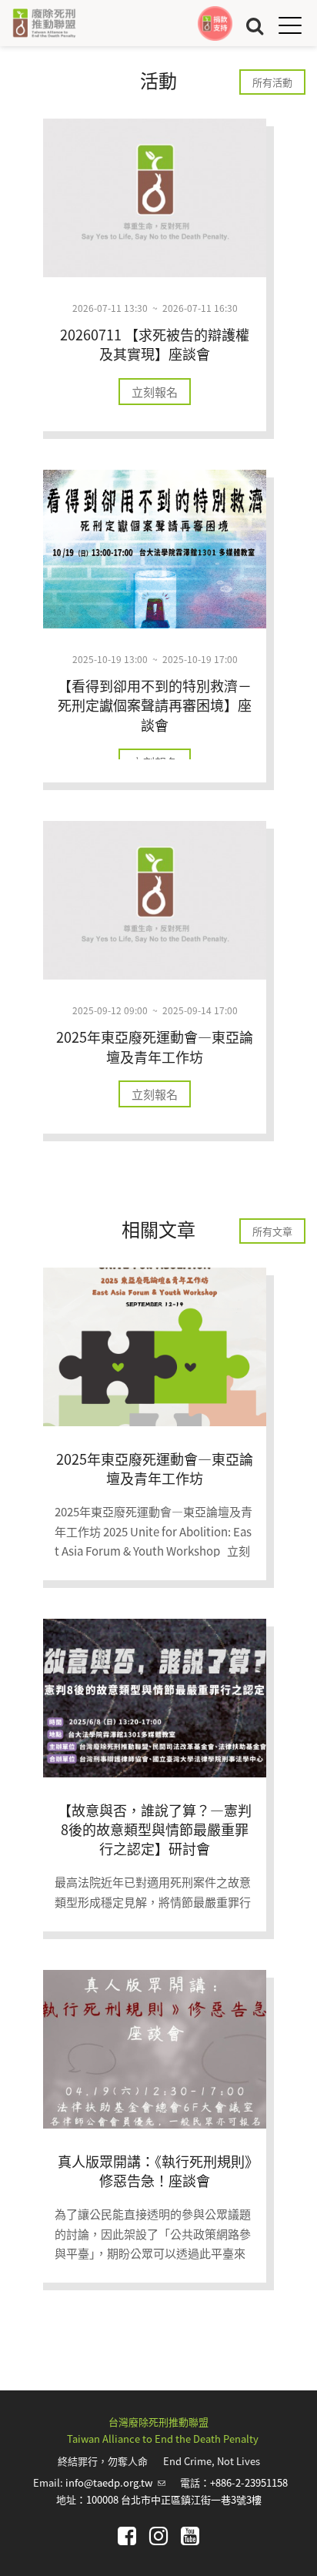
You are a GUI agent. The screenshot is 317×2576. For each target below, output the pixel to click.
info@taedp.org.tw (115, 2482)
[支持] (215, 23)
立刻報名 (155, 392)
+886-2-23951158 (249, 2482)
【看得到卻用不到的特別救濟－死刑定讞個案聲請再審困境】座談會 (155, 705)
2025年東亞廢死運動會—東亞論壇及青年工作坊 (155, 1046)
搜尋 (255, 25)
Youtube (190, 2536)
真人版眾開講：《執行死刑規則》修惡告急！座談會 (155, 2171)
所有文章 (272, 1231)
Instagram (158, 2536)
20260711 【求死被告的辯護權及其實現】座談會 (155, 344)
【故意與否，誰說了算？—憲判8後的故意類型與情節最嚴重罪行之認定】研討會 (155, 1829)
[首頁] (44, 23)
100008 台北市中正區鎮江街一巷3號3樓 (174, 2499)
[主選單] (290, 25)
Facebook (127, 2536)
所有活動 (272, 82)
